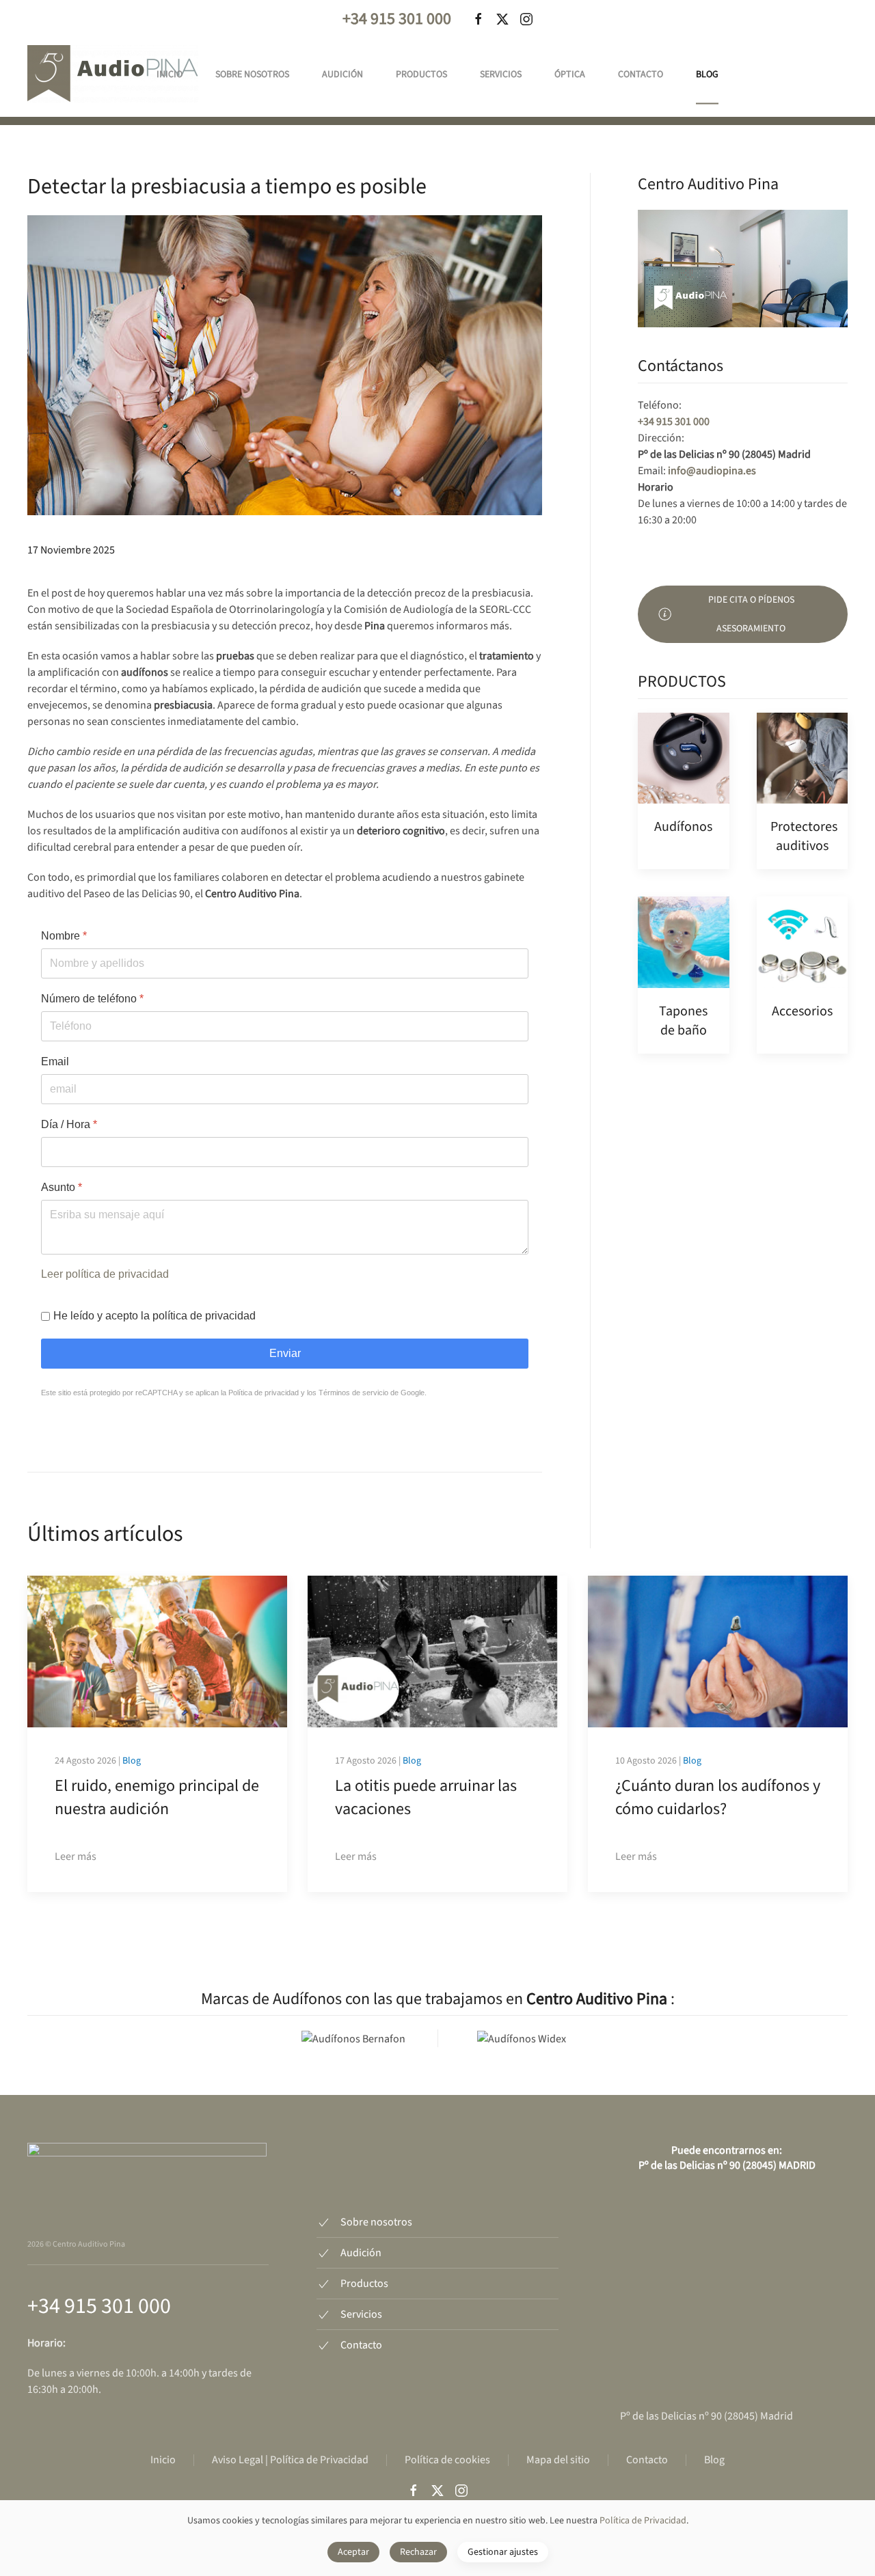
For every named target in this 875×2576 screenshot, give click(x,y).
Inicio (170, 74)
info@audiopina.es (712, 471)
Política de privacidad (264, 1393)
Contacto (641, 74)
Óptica (570, 74)
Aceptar (353, 2552)
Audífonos (683, 827)
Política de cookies (447, 2460)
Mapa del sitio (558, 2460)
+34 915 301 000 (397, 19)
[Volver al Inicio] (113, 74)
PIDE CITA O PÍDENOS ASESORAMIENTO (751, 614)
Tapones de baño (683, 1021)
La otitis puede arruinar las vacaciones (426, 1797)
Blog (707, 74)
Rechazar (418, 2552)
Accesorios (802, 1011)
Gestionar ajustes (503, 2552)
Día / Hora (69, 1124)
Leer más (76, 1856)
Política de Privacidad (643, 2521)
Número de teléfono (92, 999)
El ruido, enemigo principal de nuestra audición (157, 1797)
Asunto (62, 1187)
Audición (342, 74)
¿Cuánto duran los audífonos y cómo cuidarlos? (718, 1797)
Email (55, 1061)
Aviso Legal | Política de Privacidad (290, 2460)
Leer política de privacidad (105, 1274)
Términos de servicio (353, 1393)
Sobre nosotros (252, 74)
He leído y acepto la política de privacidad (154, 1316)
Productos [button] (421, 74)
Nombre (64, 936)
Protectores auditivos (804, 836)
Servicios (501, 74)
